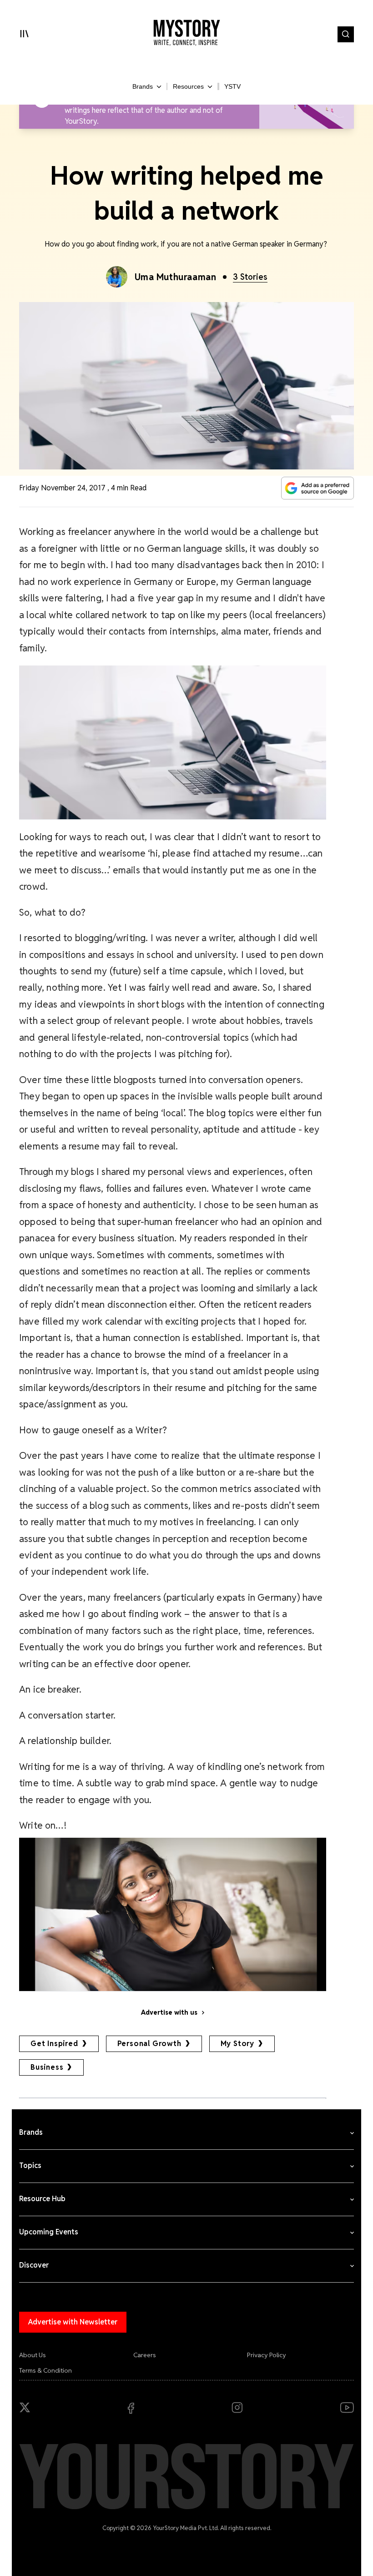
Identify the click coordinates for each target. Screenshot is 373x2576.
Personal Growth (149, 2044)
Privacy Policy (267, 2355)
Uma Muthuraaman (176, 277)
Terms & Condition (45, 2370)
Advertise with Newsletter (73, 2322)
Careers (145, 2355)
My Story (237, 2044)
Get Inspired (54, 2044)
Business (47, 2067)
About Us (33, 2355)
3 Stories (250, 277)
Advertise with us (169, 2012)
